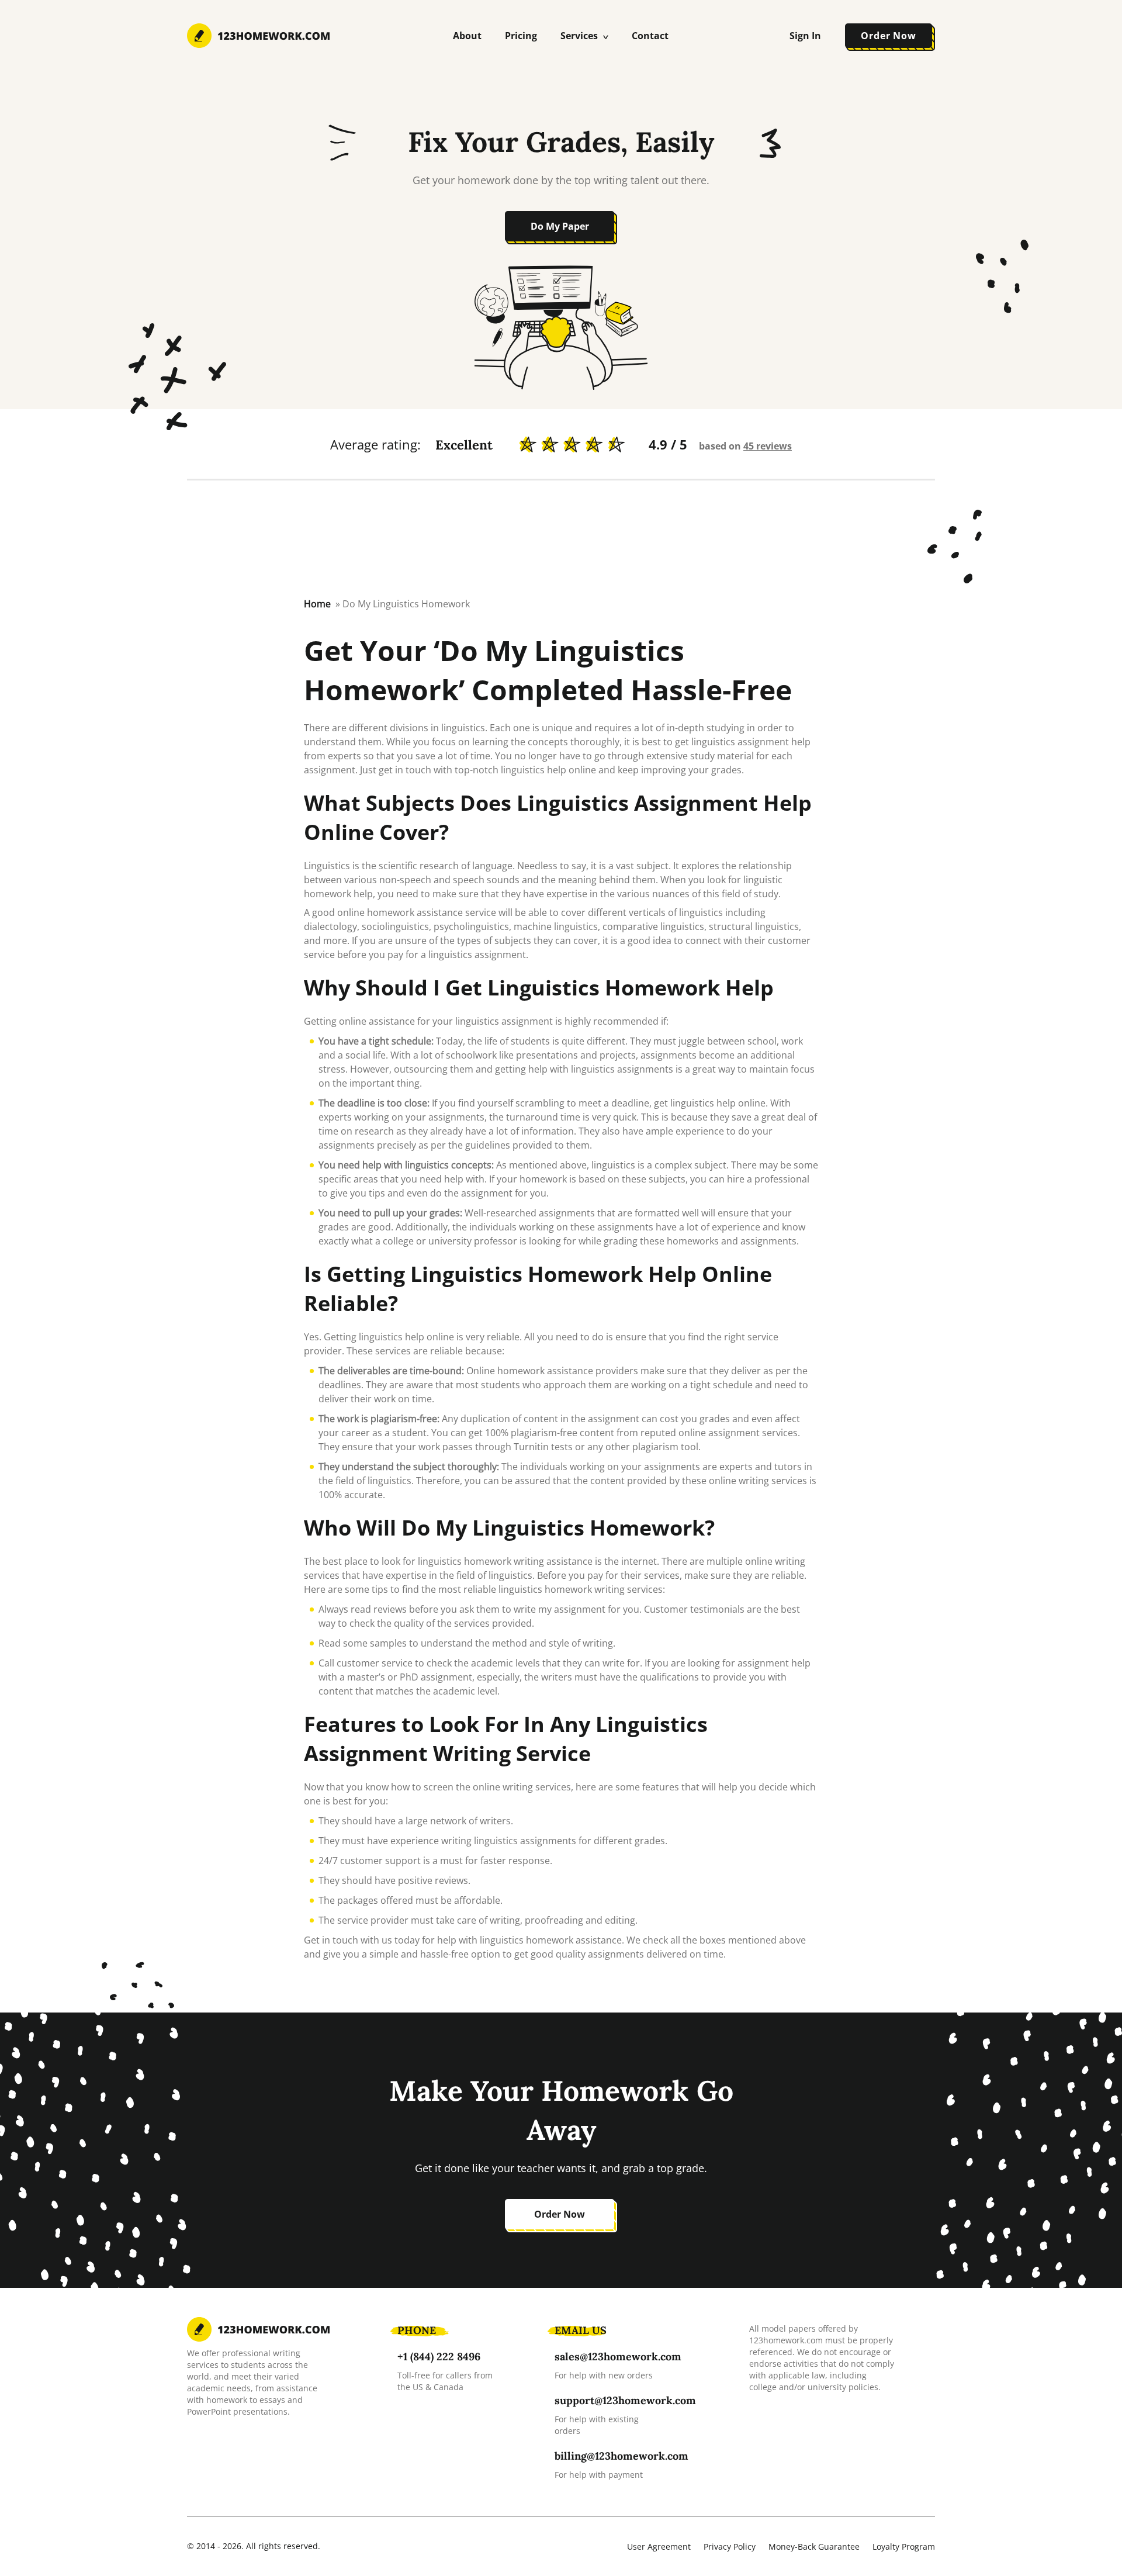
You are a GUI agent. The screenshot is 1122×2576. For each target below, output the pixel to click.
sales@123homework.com (618, 2357)
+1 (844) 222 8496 (439, 2357)
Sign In (805, 36)
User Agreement (659, 2546)
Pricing (521, 36)
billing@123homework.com (621, 2456)
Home (317, 604)
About (467, 36)
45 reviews (768, 446)
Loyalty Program (904, 2546)
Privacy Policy (730, 2546)
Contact (650, 36)
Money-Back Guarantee (814, 2546)
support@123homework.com (625, 2400)
